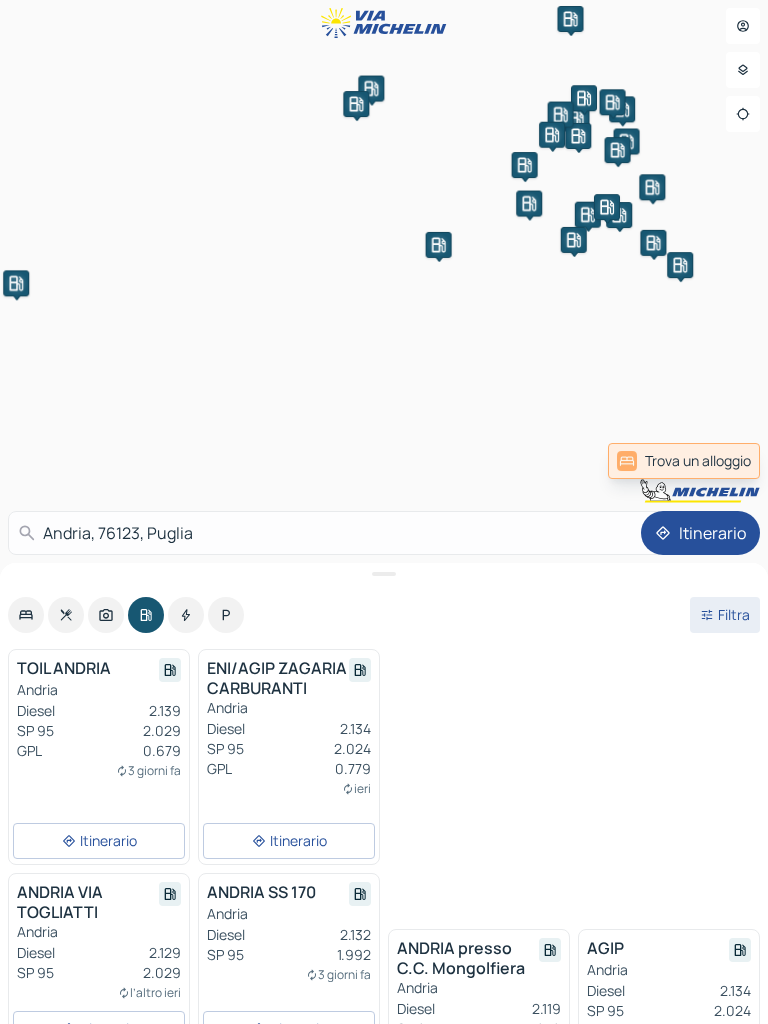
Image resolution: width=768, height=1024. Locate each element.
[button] (529, 204)
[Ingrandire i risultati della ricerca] (384, 574)
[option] (26, 615)
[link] (684, 461)
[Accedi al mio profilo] (743, 26)
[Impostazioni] (743, 70)
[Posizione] (743, 114)
